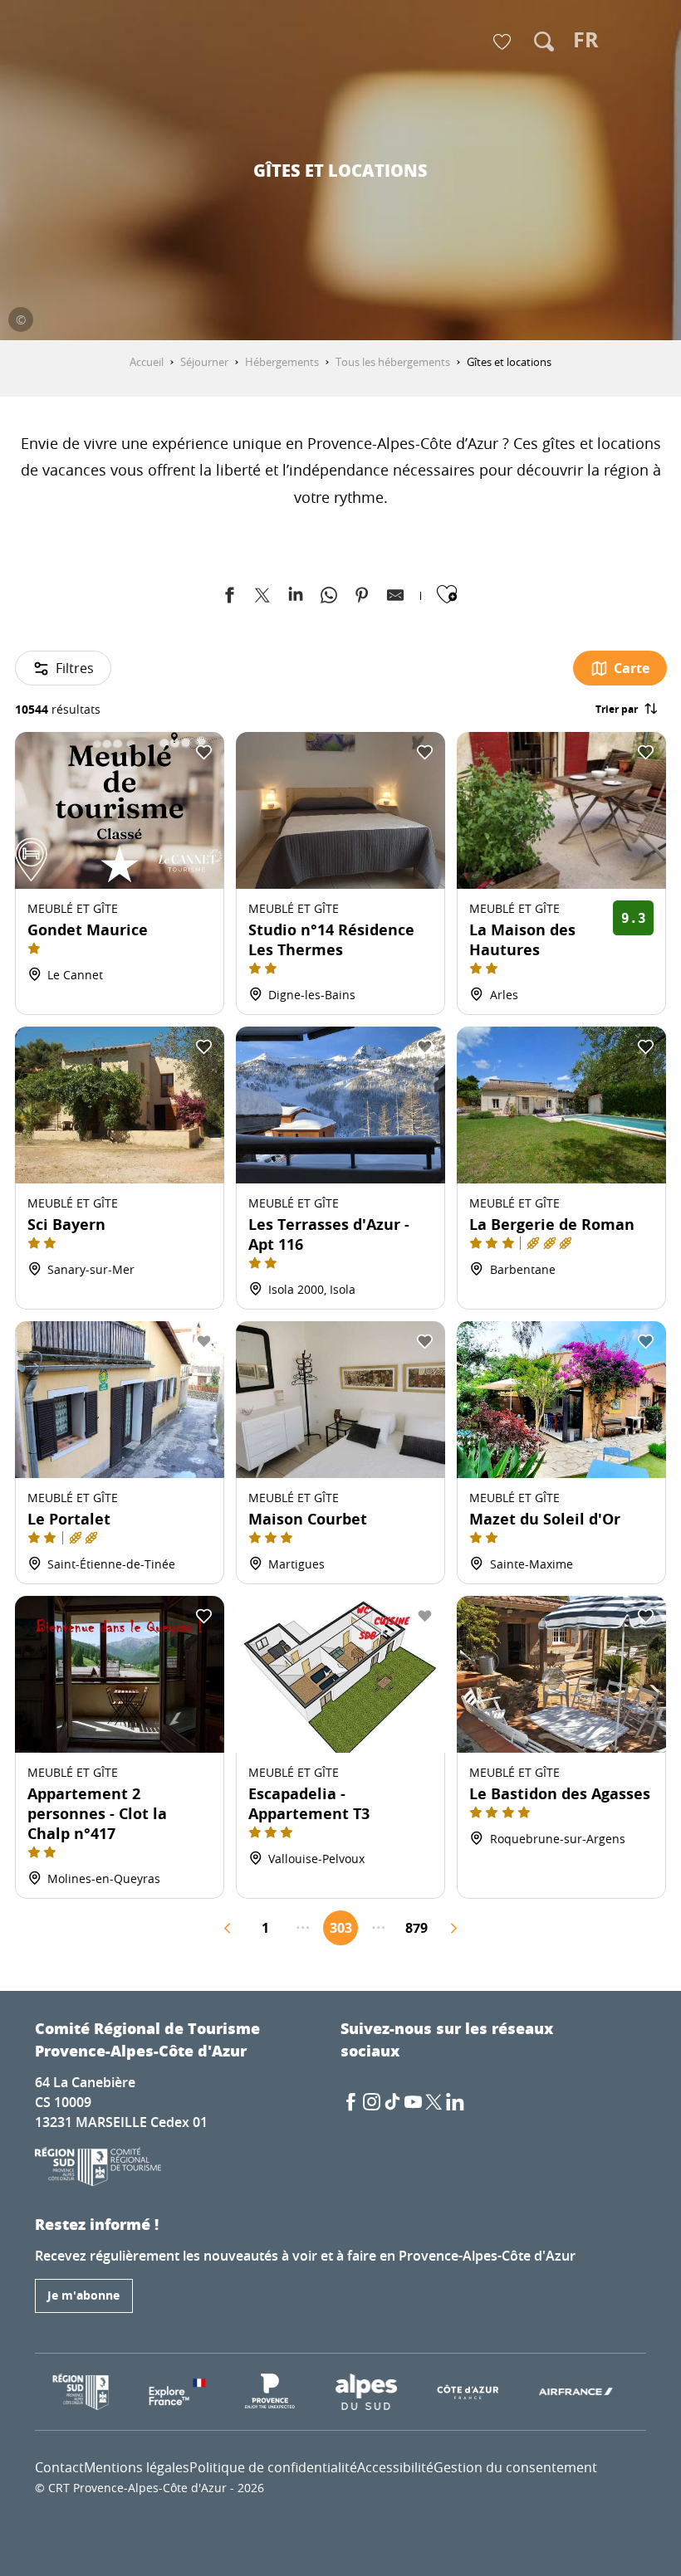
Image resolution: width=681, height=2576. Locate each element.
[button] (544, 41)
